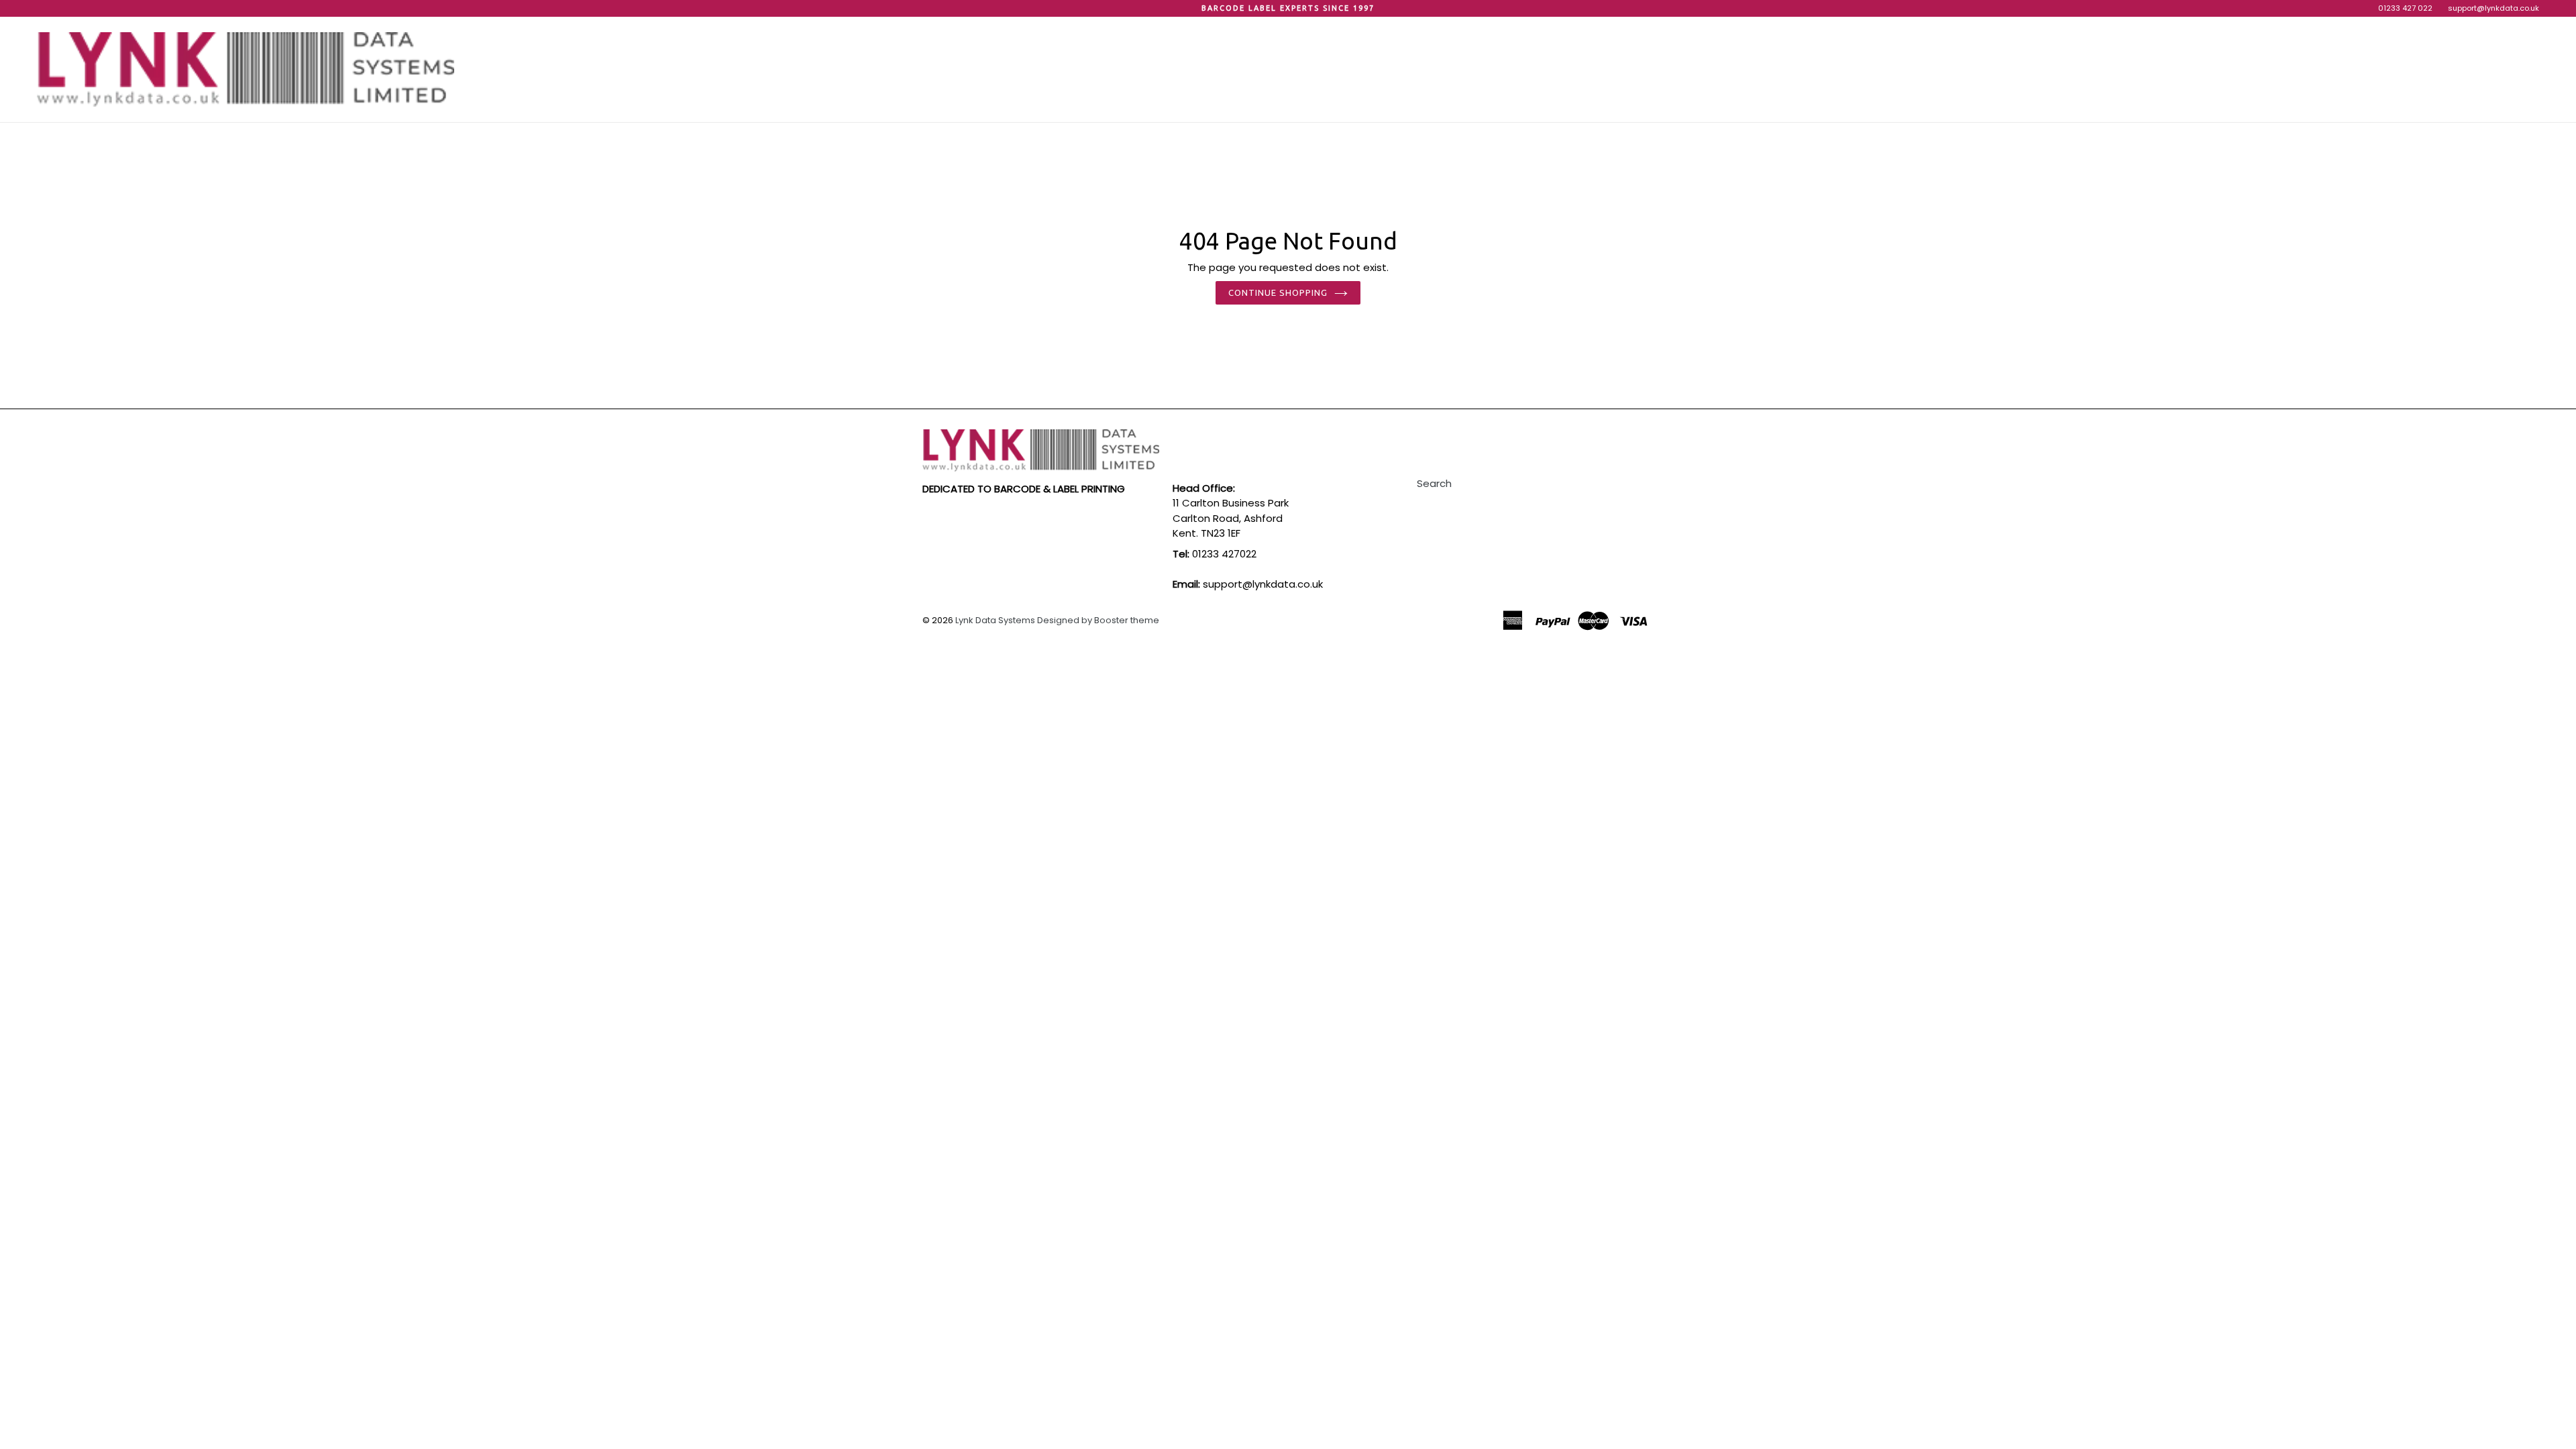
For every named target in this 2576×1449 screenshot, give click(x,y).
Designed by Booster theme (1098, 620)
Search (1434, 483)
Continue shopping (1278, 292)
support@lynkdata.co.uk (2493, 8)
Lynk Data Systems (995, 620)
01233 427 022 (2405, 8)
